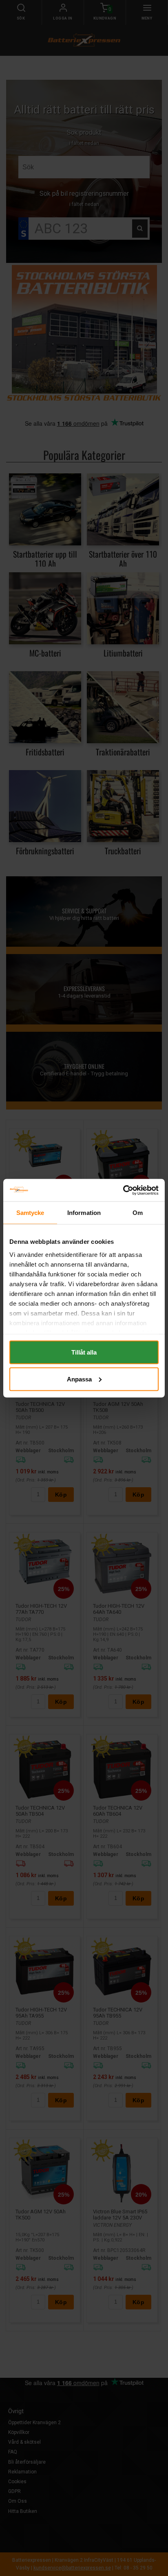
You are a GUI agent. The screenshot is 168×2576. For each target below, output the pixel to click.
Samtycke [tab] (30, 1213)
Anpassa (79, 1379)
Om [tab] (138, 1213)
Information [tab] (84, 1213)
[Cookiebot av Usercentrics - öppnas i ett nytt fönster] (123, 1190)
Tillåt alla (84, 1352)
